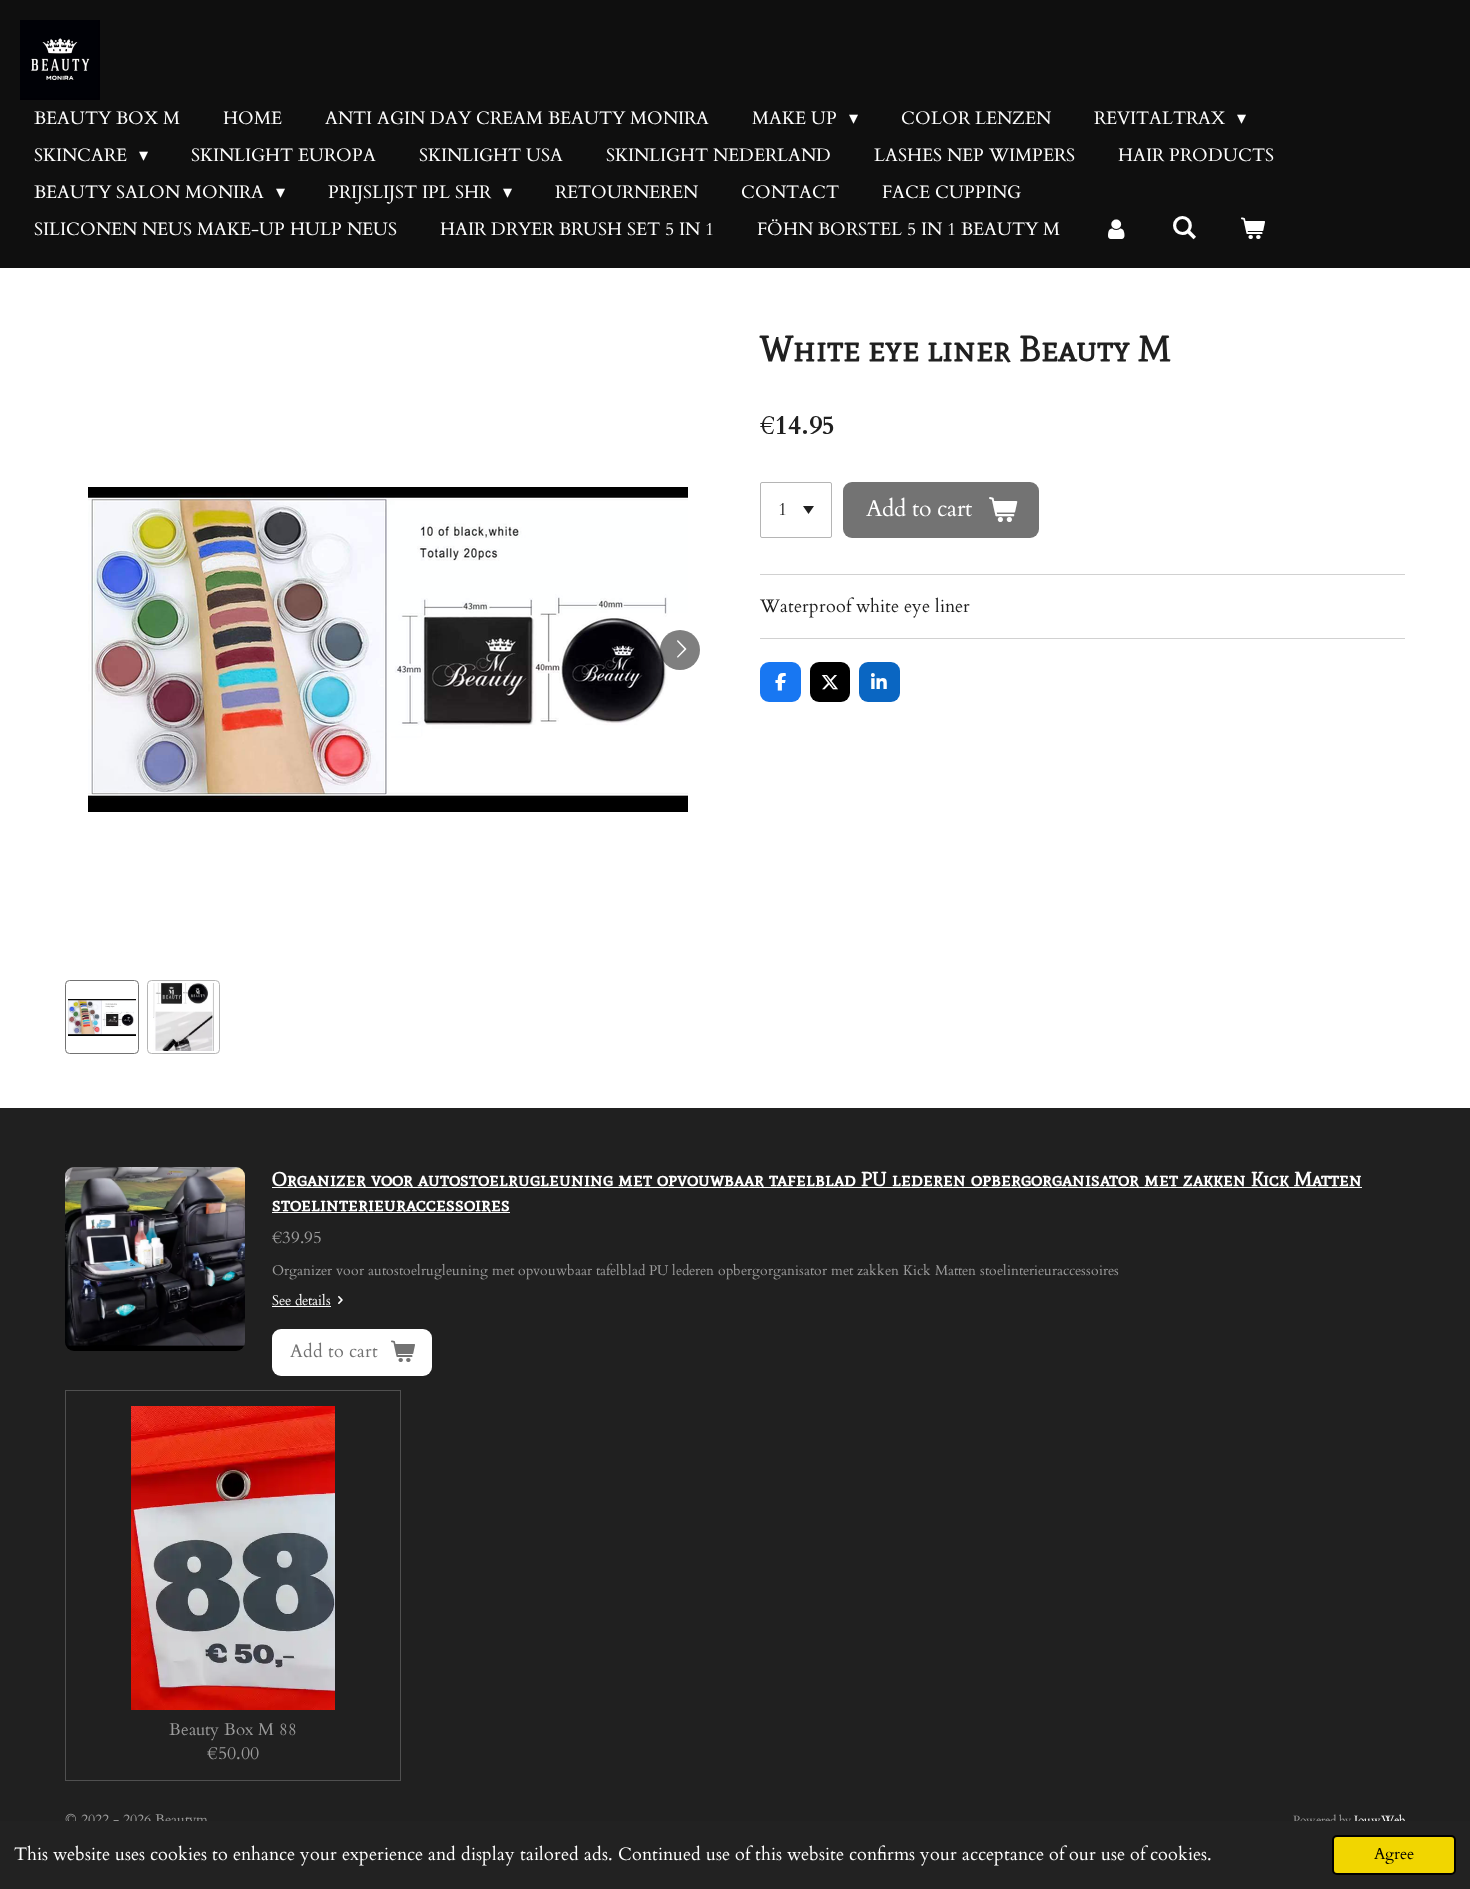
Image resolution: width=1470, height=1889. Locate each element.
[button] (102, 1017)
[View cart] (1251, 229)
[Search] (1183, 228)
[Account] (1115, 229)
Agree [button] (1394, 1854)
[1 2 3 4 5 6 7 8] (796, 510)
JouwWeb (1379, 1820)
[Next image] (680, 650)
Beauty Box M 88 (233, 1730)
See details (301, 1300)
